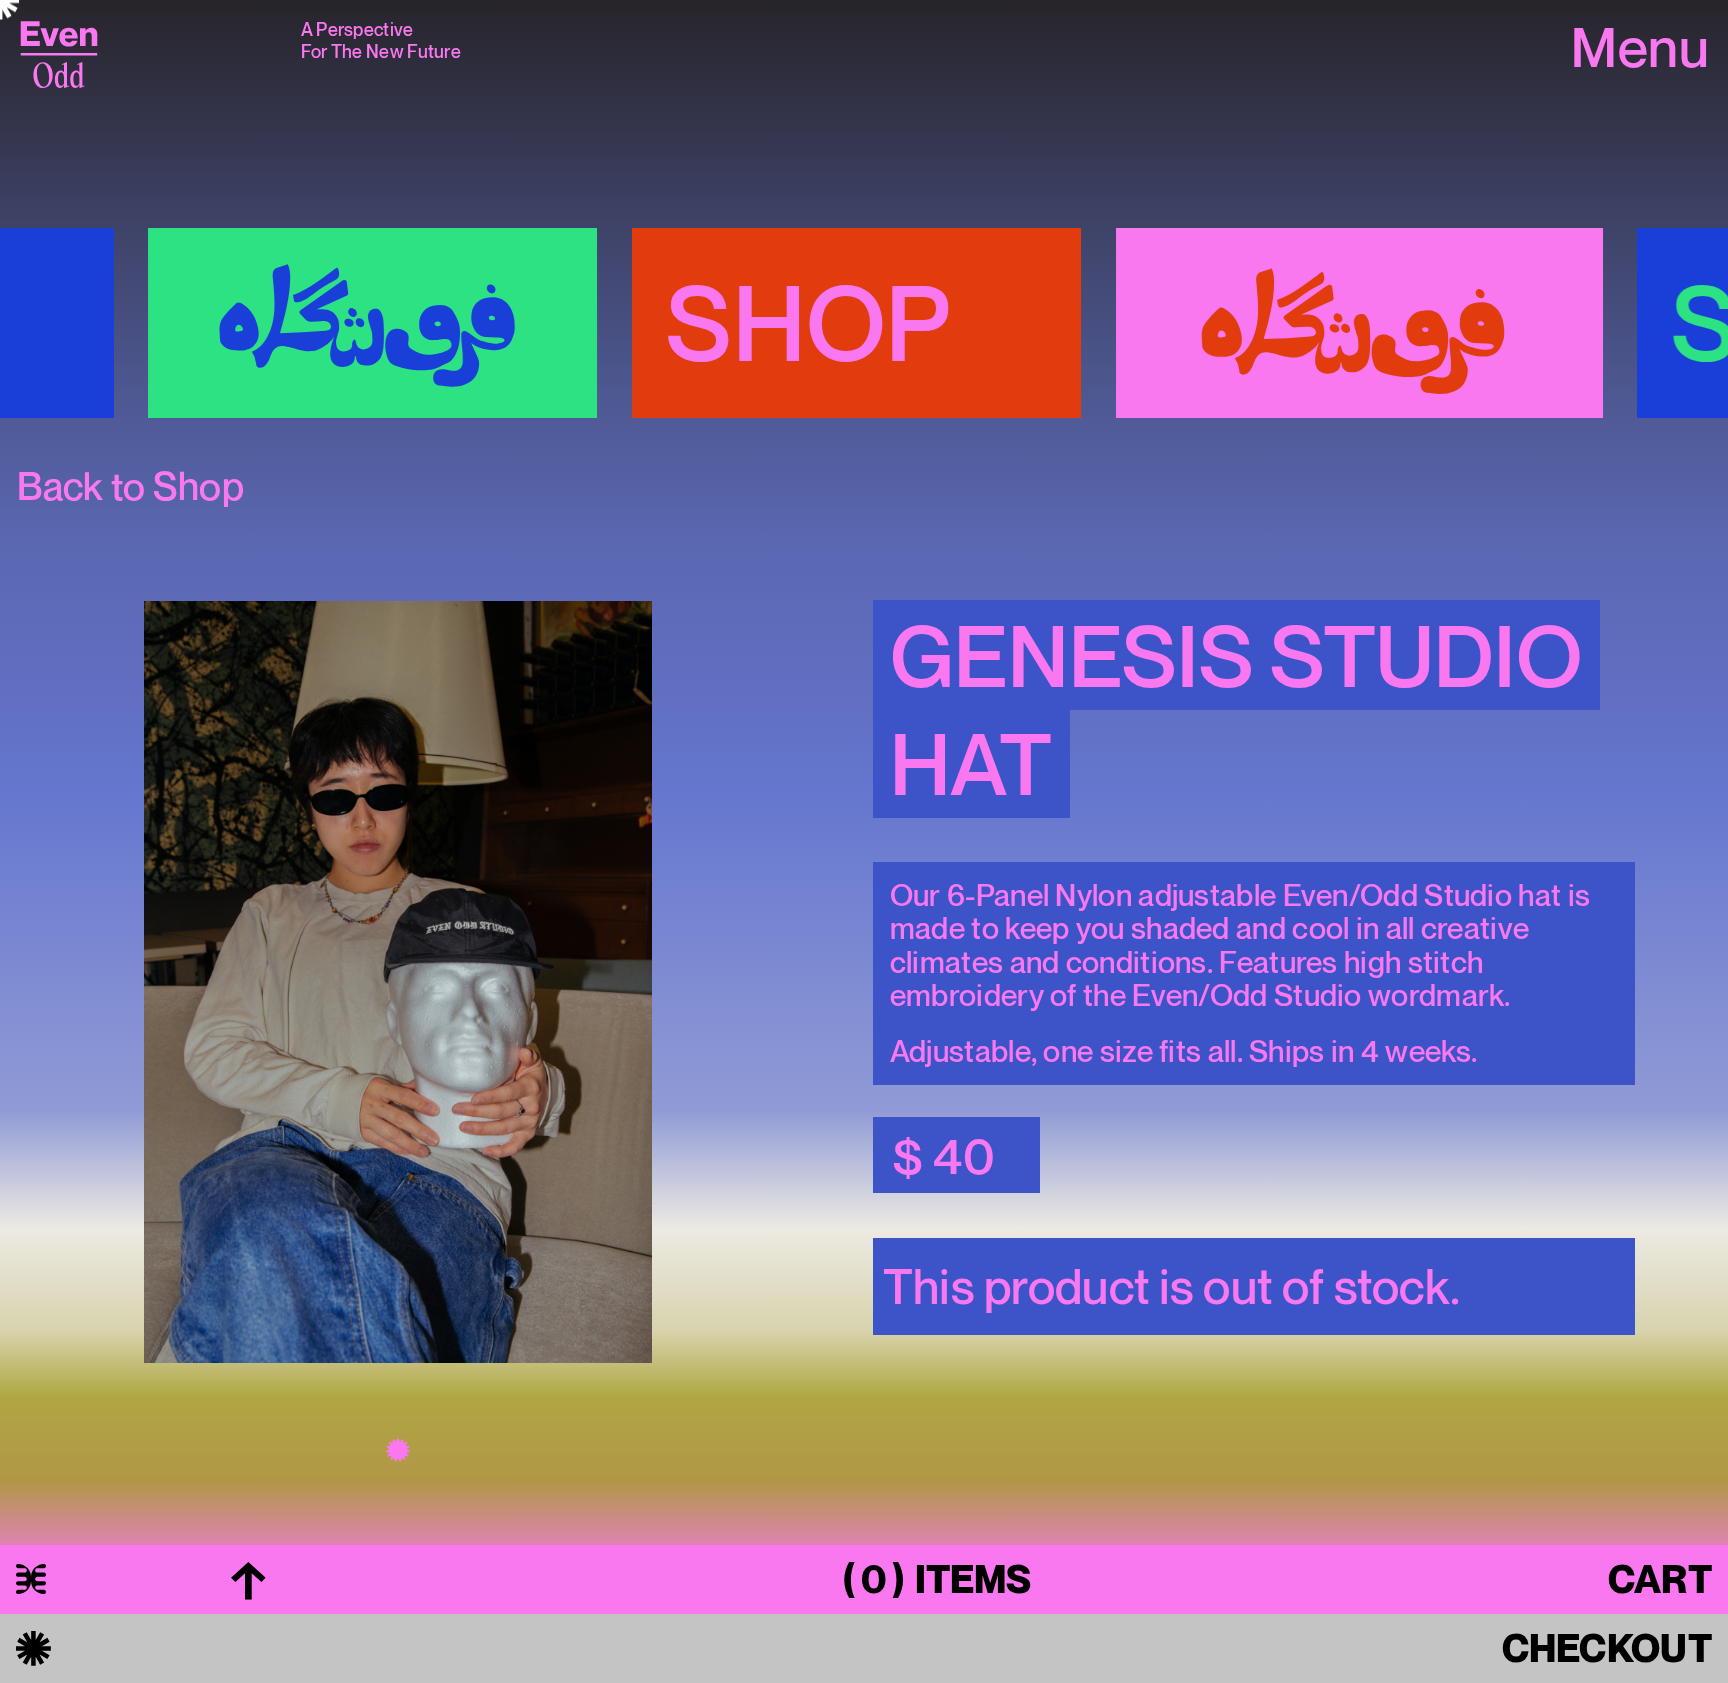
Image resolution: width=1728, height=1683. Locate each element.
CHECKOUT (1607, 1647)
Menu (1640, 49)
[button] (398, 1028)
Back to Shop (130, 486)
